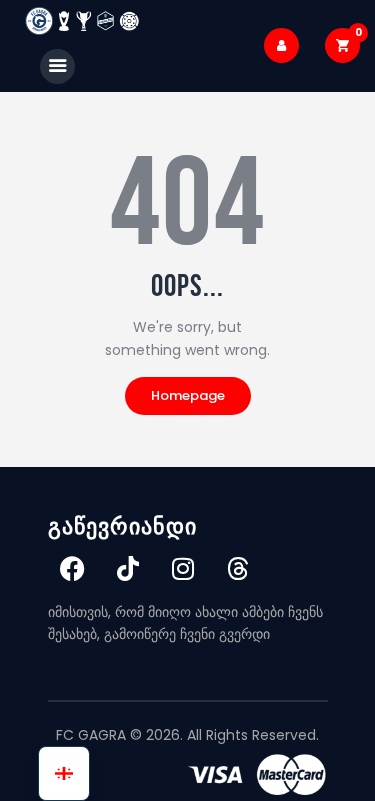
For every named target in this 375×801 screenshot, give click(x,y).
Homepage (188, 395)
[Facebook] (73, 569)
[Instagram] (183, 569)
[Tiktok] (128, 569)
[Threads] (238, 569)
